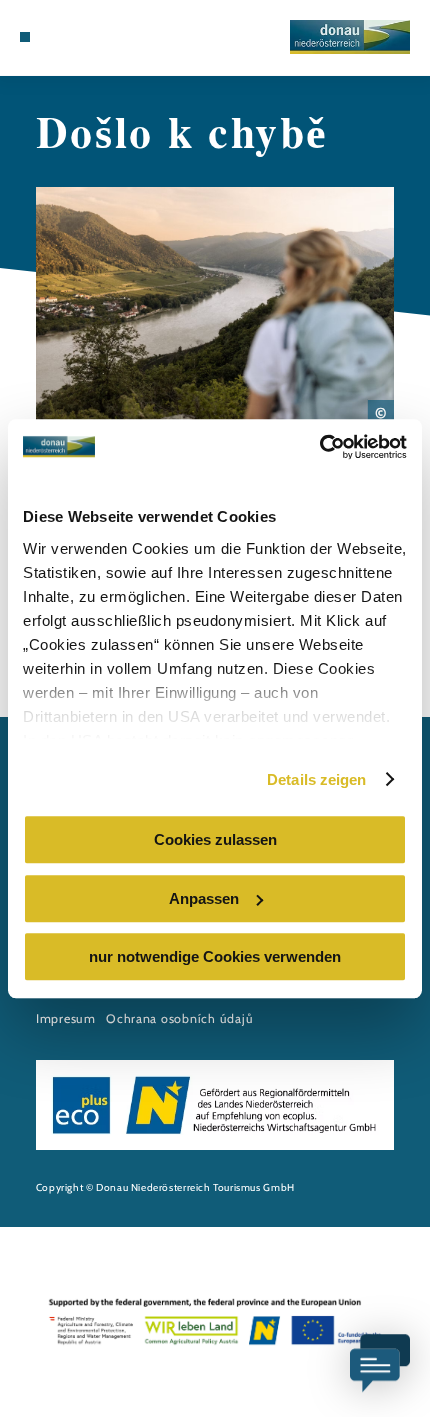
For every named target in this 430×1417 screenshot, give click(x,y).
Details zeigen (316, 779)
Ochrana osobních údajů (179, 1018)
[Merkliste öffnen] (72, 37)
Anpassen (204, 898)
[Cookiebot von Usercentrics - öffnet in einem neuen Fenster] (319, 447)
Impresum (66, 1018)
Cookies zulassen (215, 839)
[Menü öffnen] (25, 37)
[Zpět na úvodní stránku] (350, 37)
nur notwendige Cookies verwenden (215, 956)
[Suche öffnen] (87, 37)
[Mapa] (56, 37)
